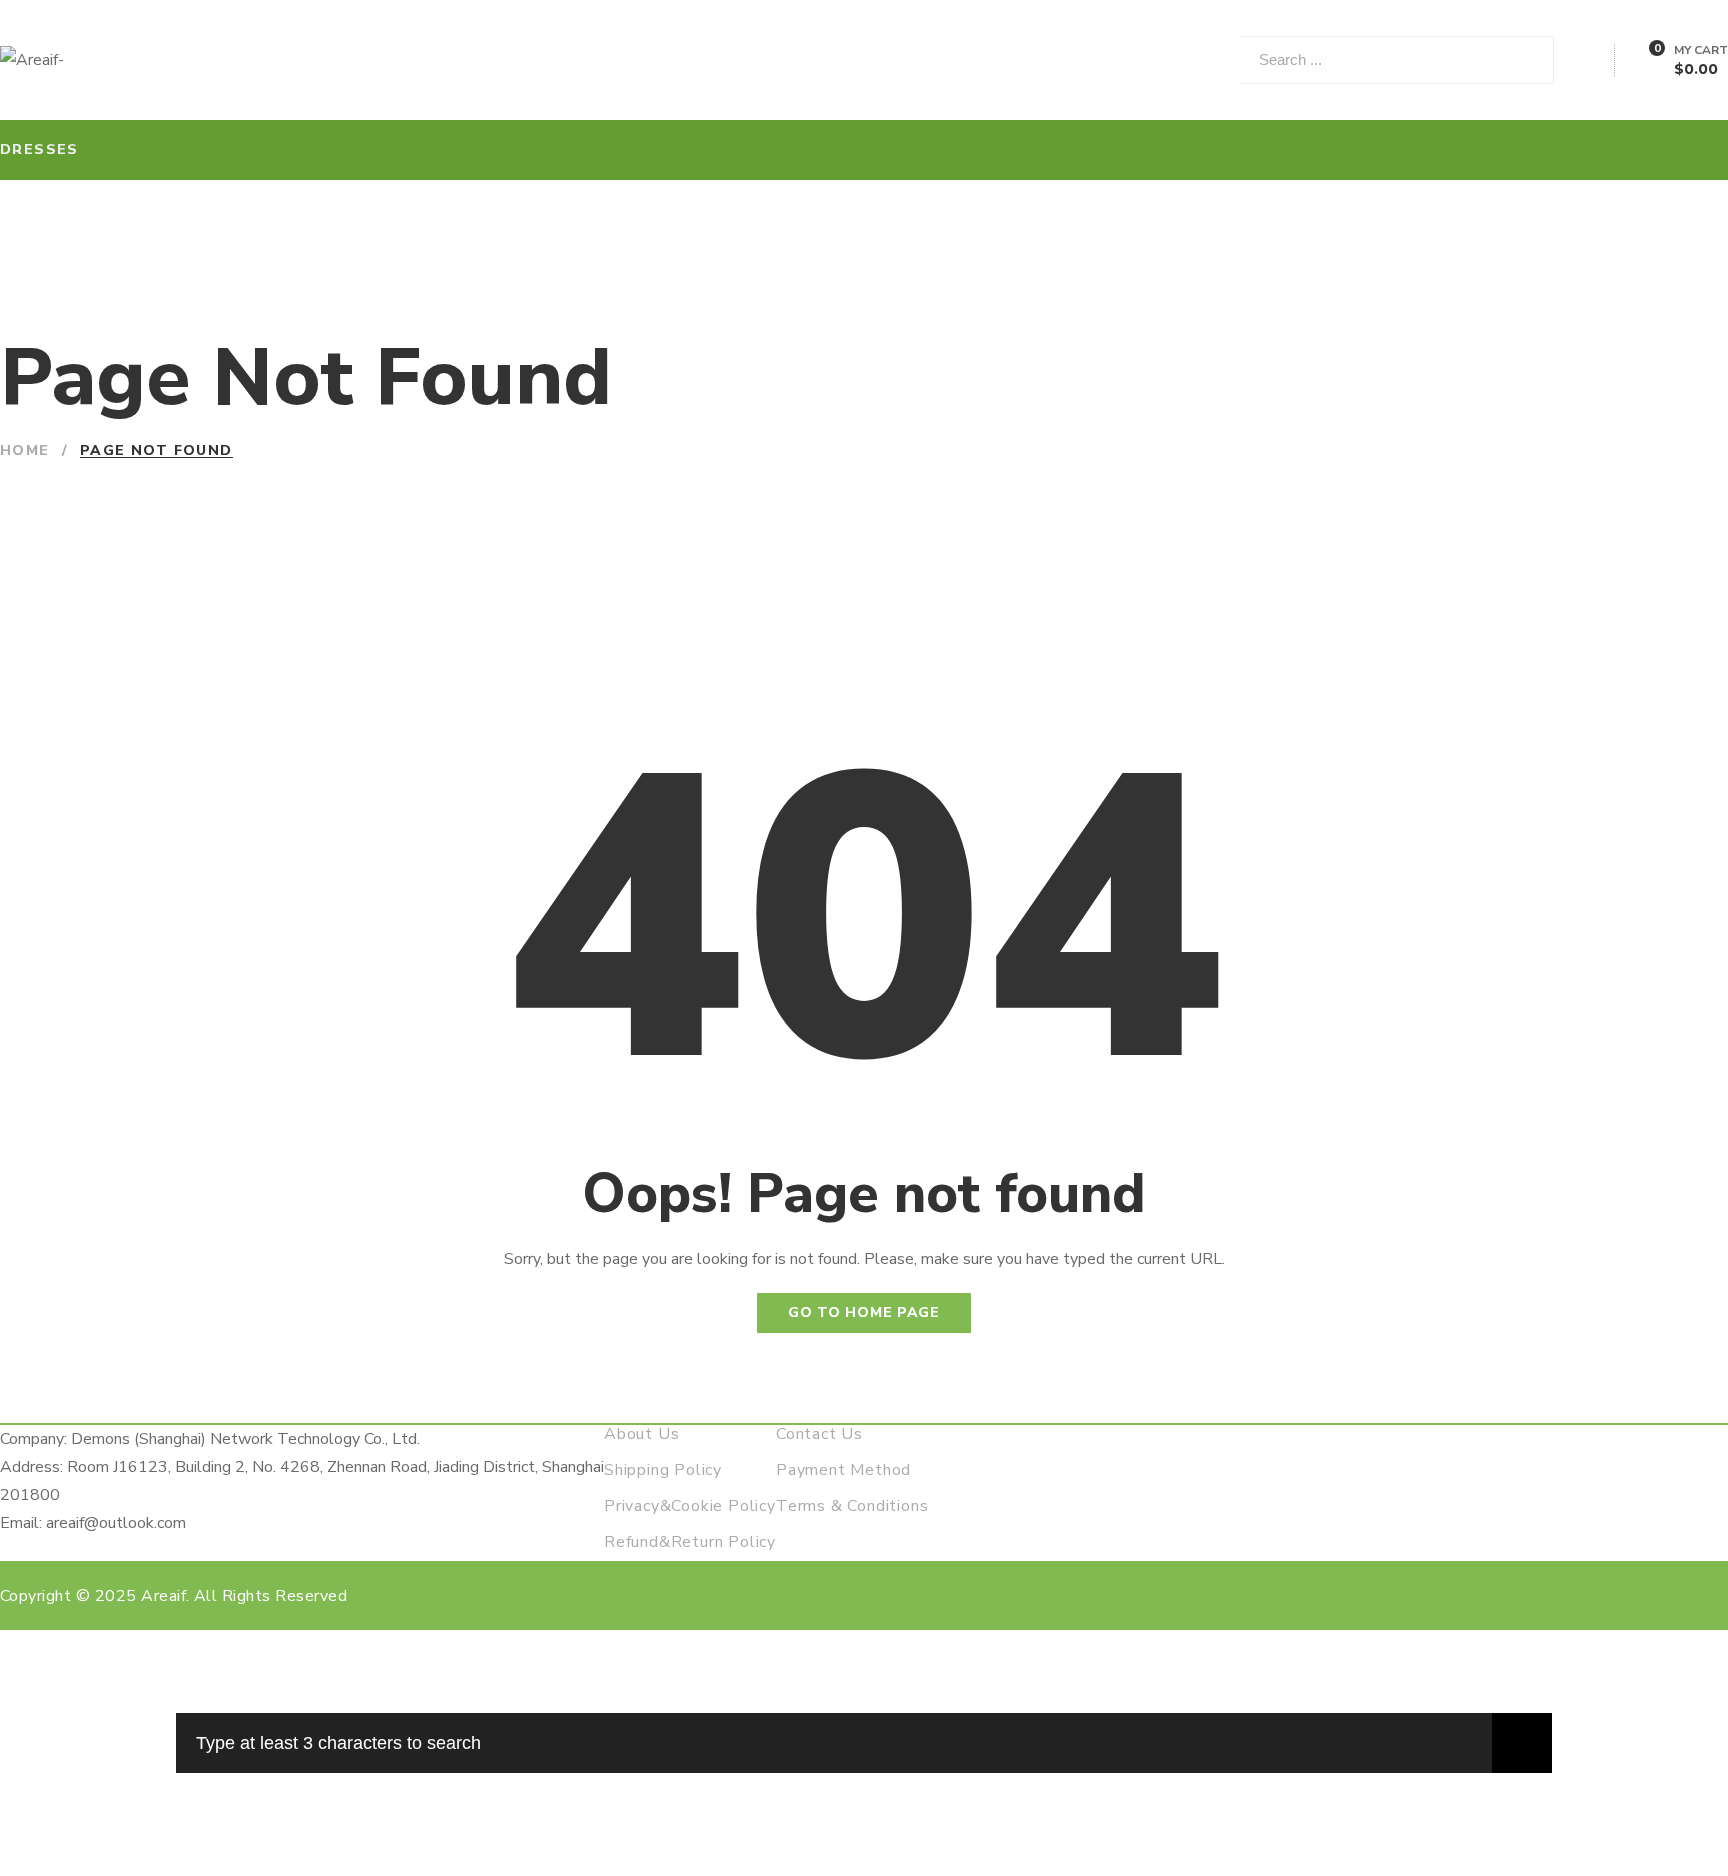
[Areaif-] (32, 60)
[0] (1644, 63)
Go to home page (864, 1312)
